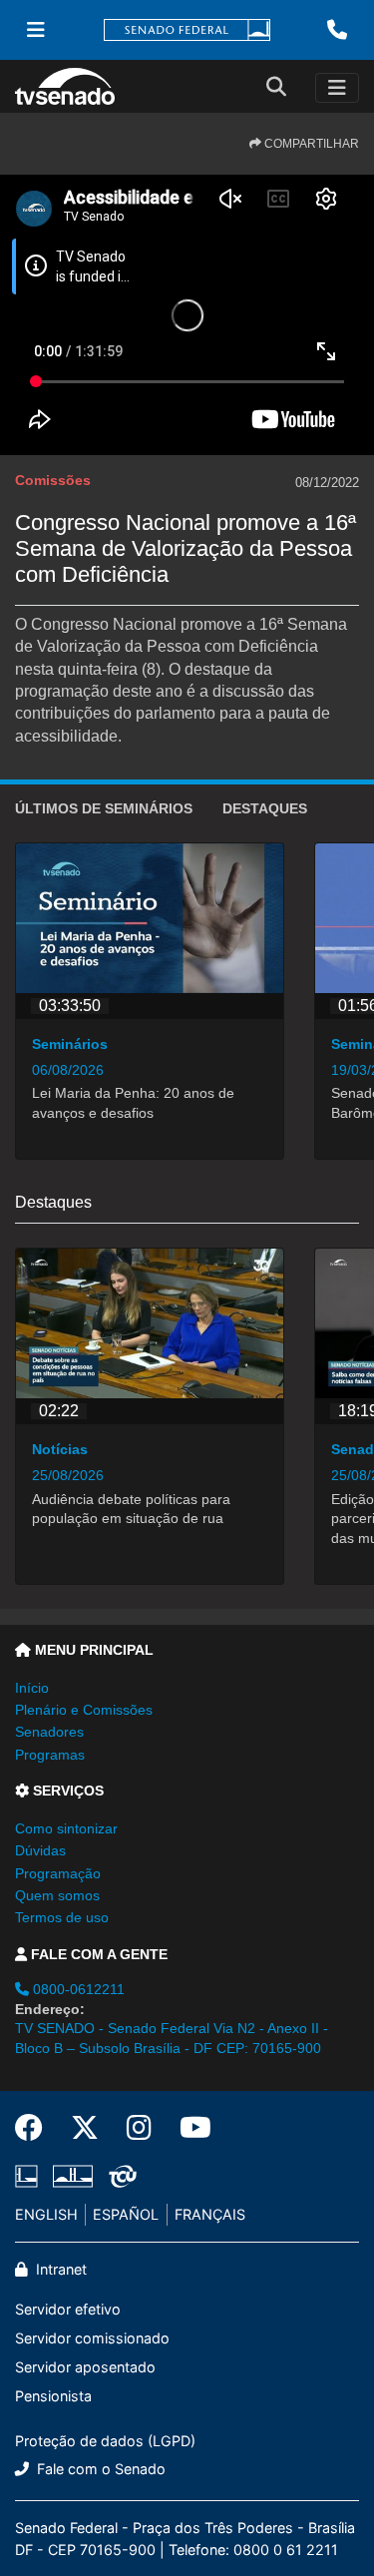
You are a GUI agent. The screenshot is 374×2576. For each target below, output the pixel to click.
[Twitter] (85, 2128)
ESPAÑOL (126, 2214)
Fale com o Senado (99, 2469)
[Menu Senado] (36, 30)
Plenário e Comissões (84, 1710)
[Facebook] (36, 2128)
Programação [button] (58, 1873)
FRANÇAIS (210, 2214)
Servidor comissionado (92, 2338)
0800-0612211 (77, 1989)
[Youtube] (188, 2128)
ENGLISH (46, 2214)
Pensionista (53, 2396)
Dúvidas (40, 1850)
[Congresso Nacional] (73, 2177)
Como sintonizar (66, 1828)
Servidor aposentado (85, 2367)
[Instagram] (139, 2128)
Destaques (265, 808)
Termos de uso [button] (62, 1917)
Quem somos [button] (57, 1895)
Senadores (49, 1732)
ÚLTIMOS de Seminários (104, 808)
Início (32, 1688)
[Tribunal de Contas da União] (119, 2177)
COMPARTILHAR (310, 144)
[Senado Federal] (187, 30)
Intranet (59, 2269)
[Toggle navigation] (337, 88)
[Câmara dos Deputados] (30, 2177)
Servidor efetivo (68, 2309)
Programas (50, 1755)
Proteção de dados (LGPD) (105, 2441)
